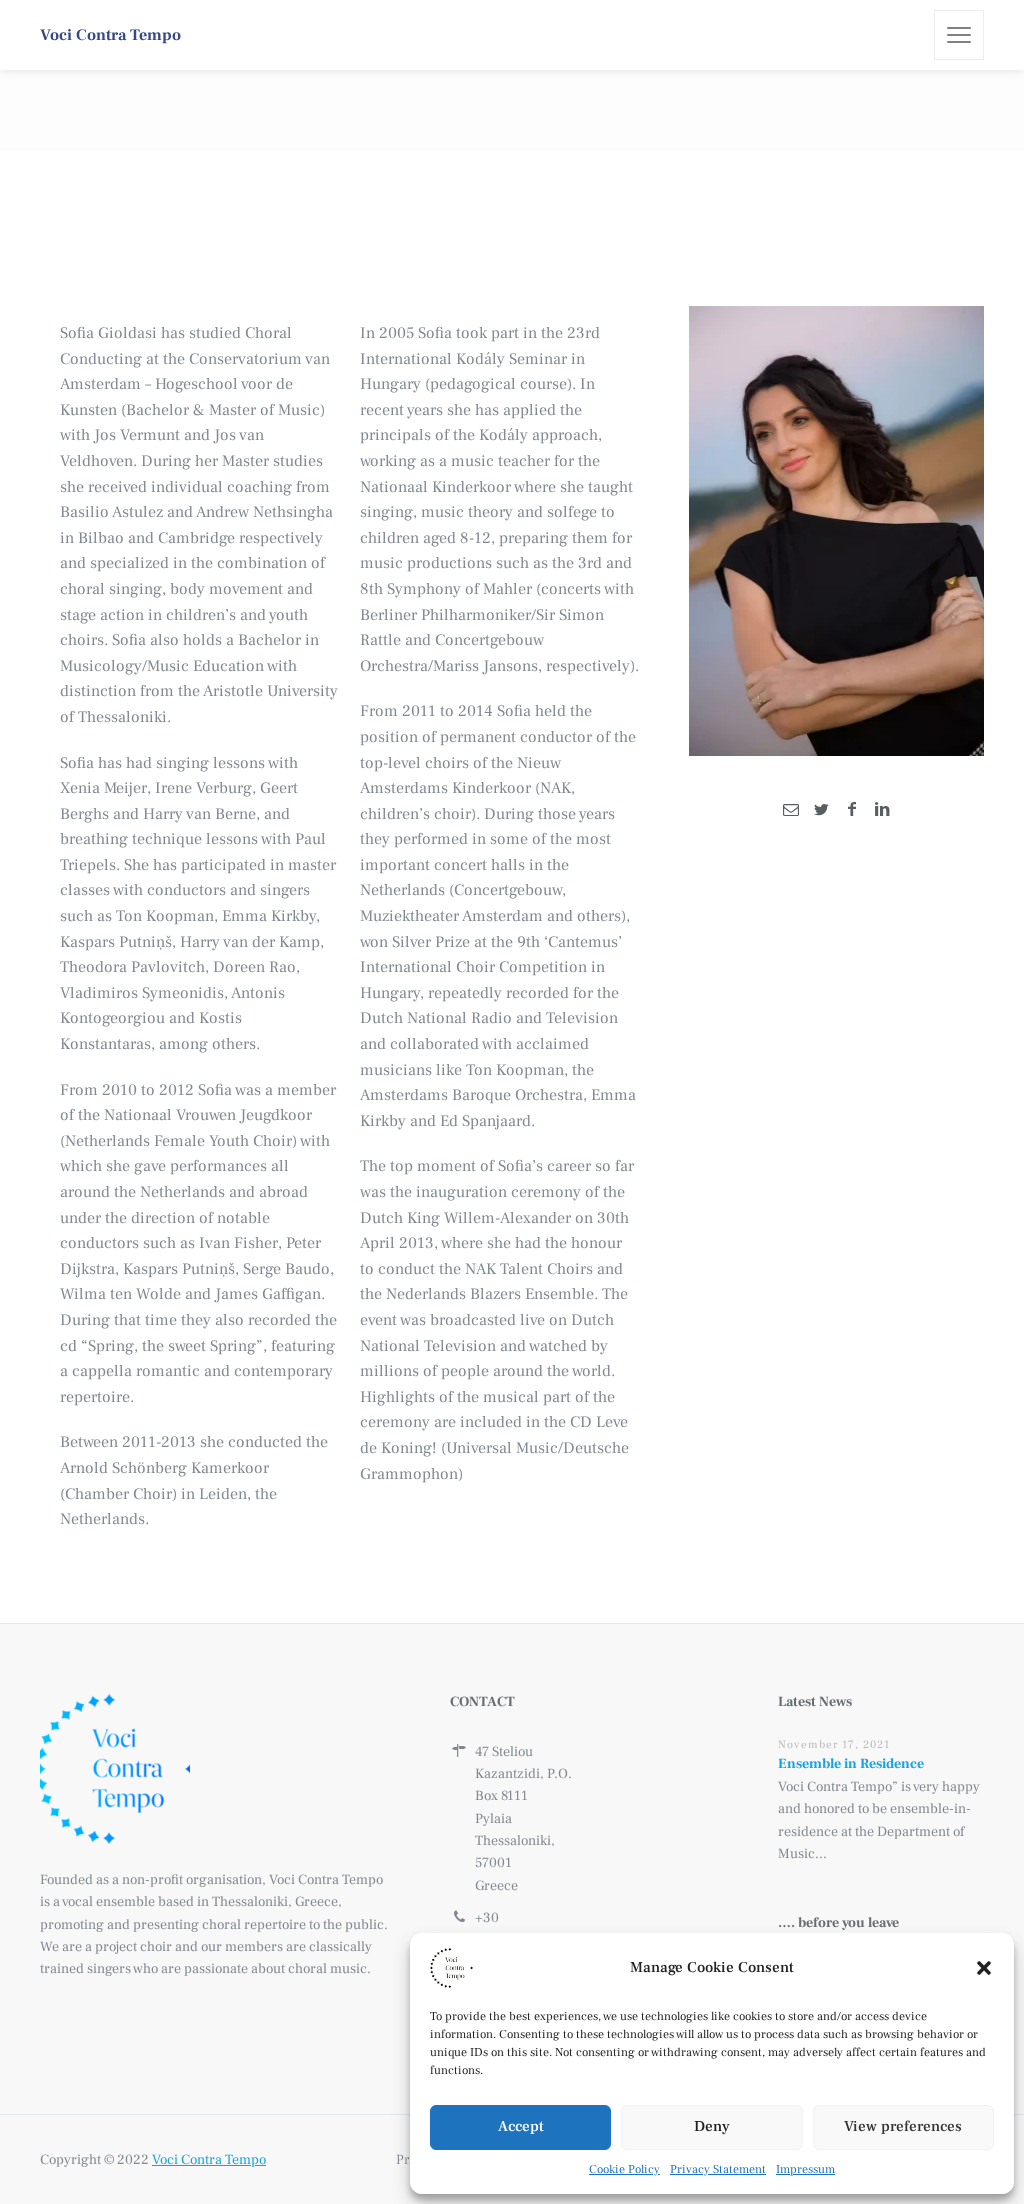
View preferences (903, 2126)
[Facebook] (851, 810)
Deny (712, 2126)
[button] (984, 1968)
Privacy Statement (718, 2169)
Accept (521, 2126)
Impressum (805, 2169)
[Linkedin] (882, 810)
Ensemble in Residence (851, 1764)
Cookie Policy (624, 2169)
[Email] (791, 810)
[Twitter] (821, 810)
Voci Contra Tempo (209, 2160)
